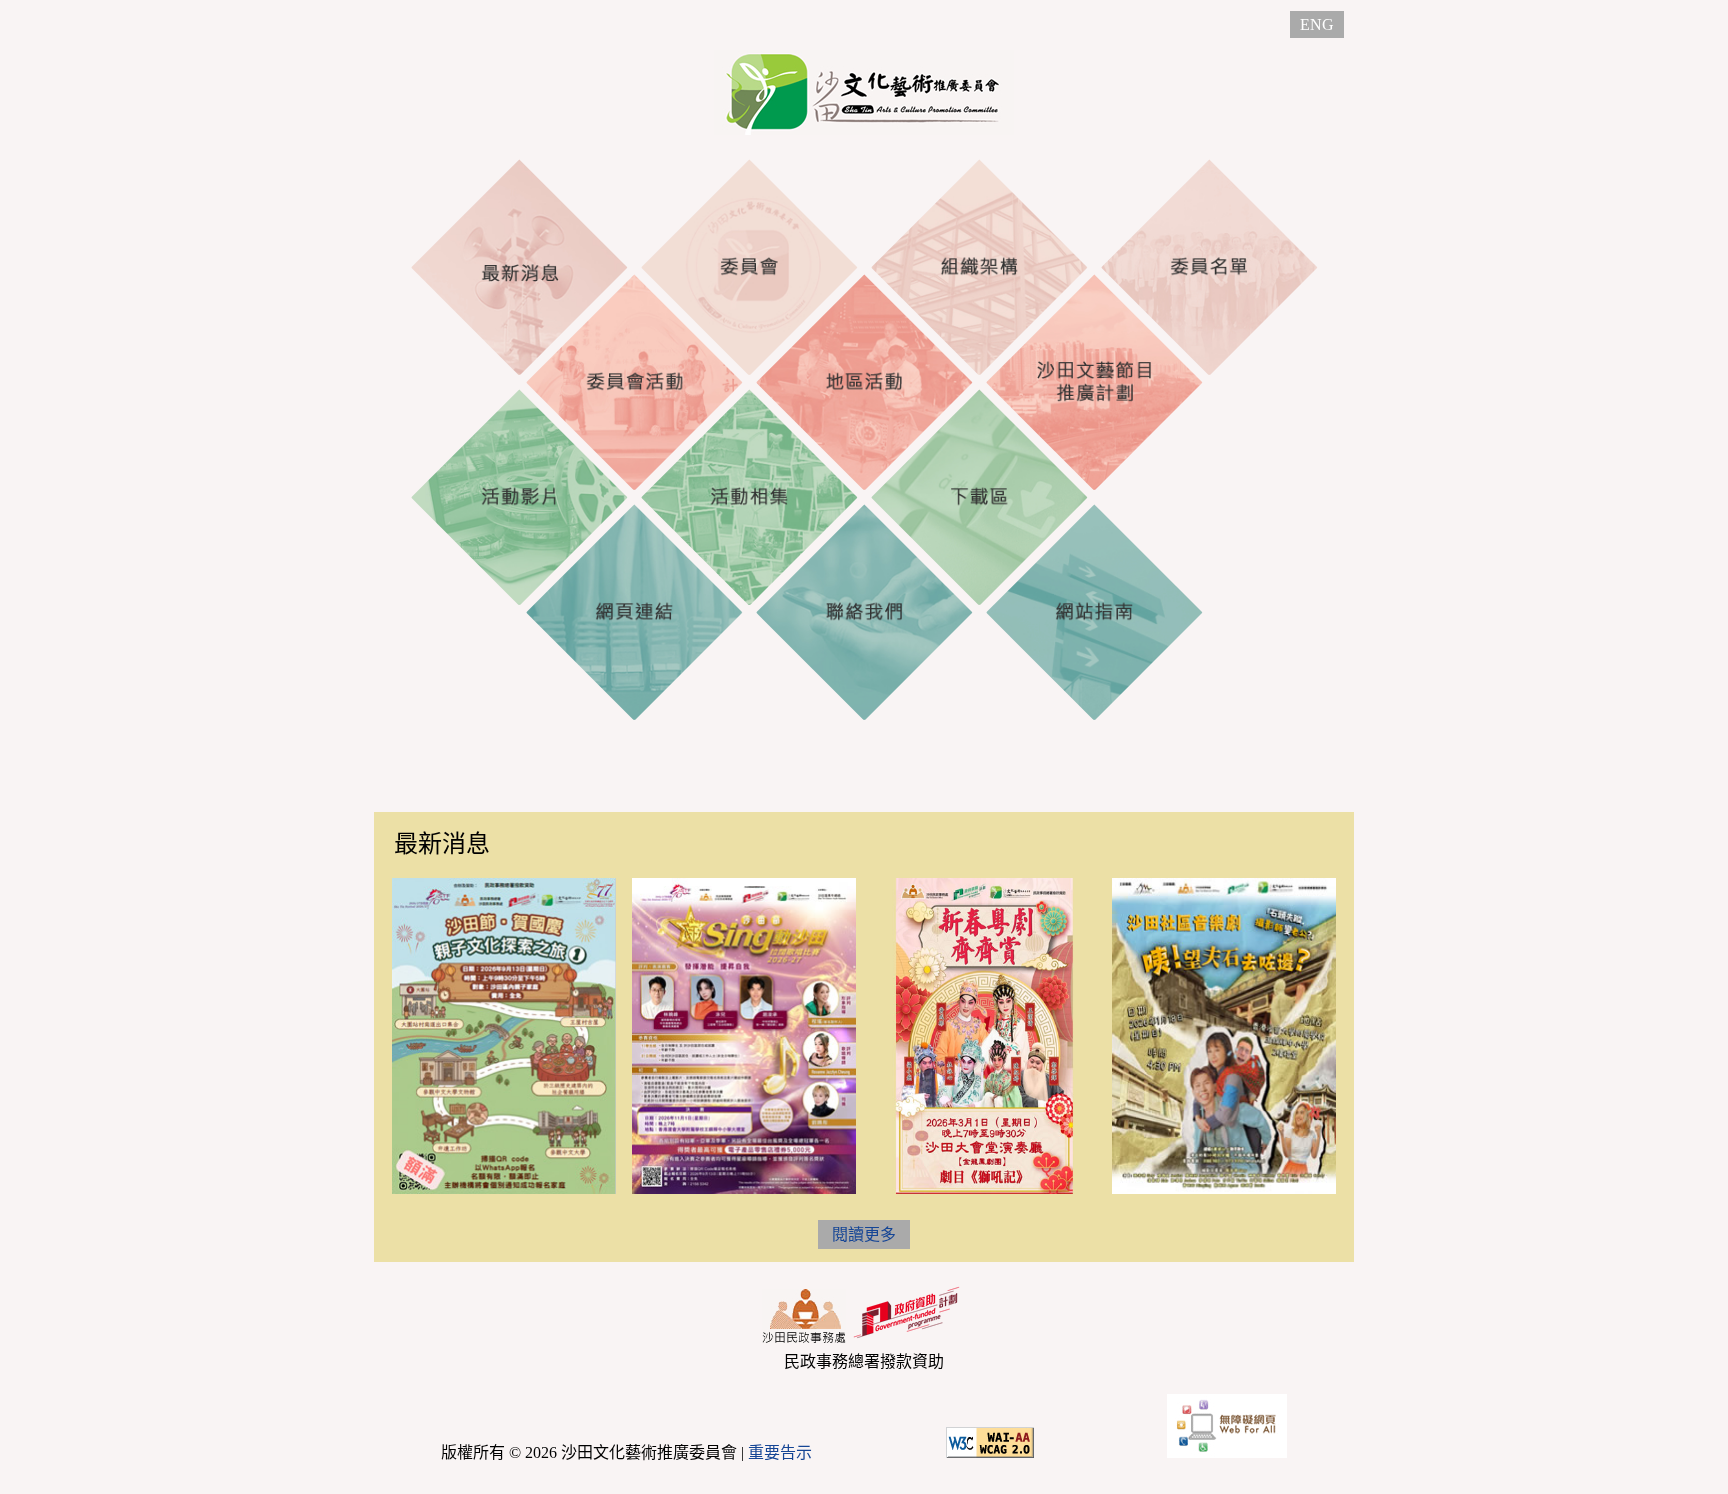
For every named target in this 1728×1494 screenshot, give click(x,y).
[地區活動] (864, 382)
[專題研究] (1209, 497)
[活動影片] (519, 497)
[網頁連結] (634, 612)
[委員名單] (1209, 267)
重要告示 (780, 1452)
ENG (1317, 24)
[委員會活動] (634, 382)
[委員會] (749, 267)
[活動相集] (749, 497)
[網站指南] (1094, 612)
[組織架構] (979, 267)
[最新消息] (519, 267)
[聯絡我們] (864, 612)
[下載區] (979, 497)
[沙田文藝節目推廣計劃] (1094, 382)
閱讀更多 (864, 1234)
